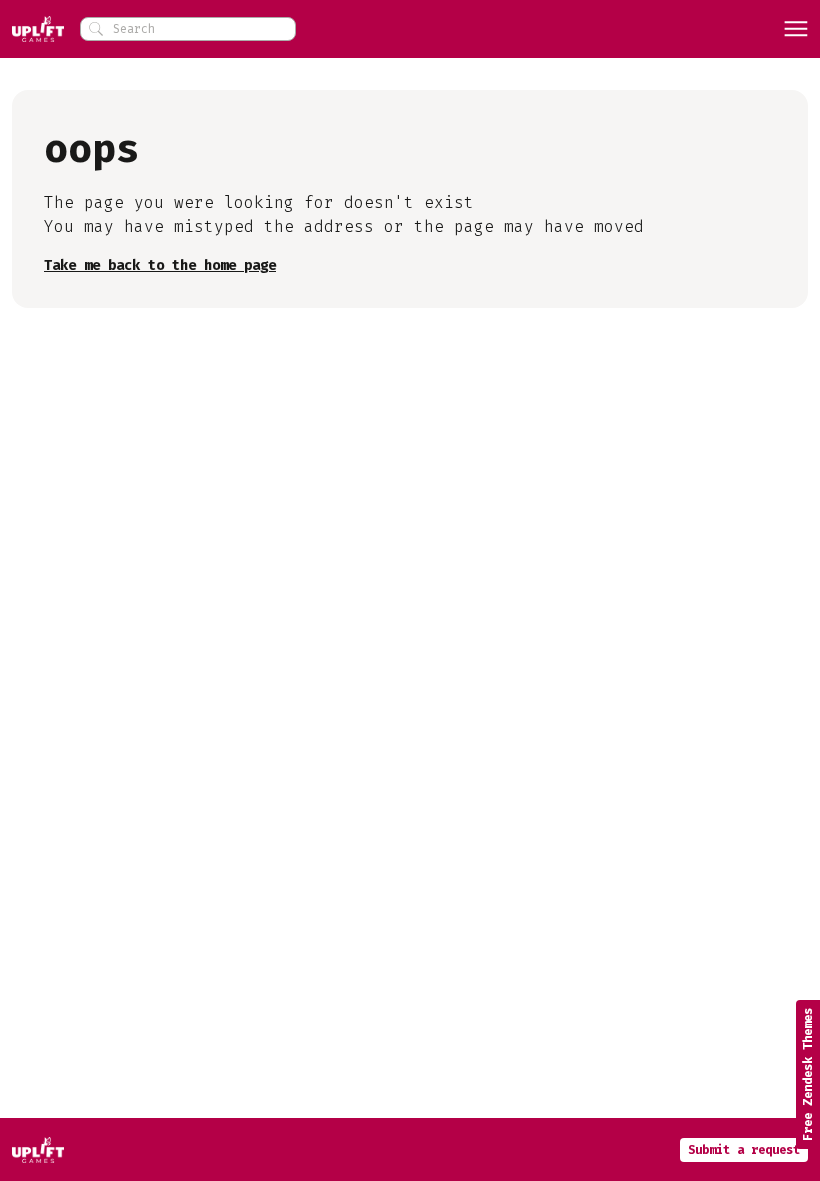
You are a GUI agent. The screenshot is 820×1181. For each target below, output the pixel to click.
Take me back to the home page (160, 265)
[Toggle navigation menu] (796, 29)
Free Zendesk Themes (808, 1074)
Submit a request (744, 1150)
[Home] (38, 29)
